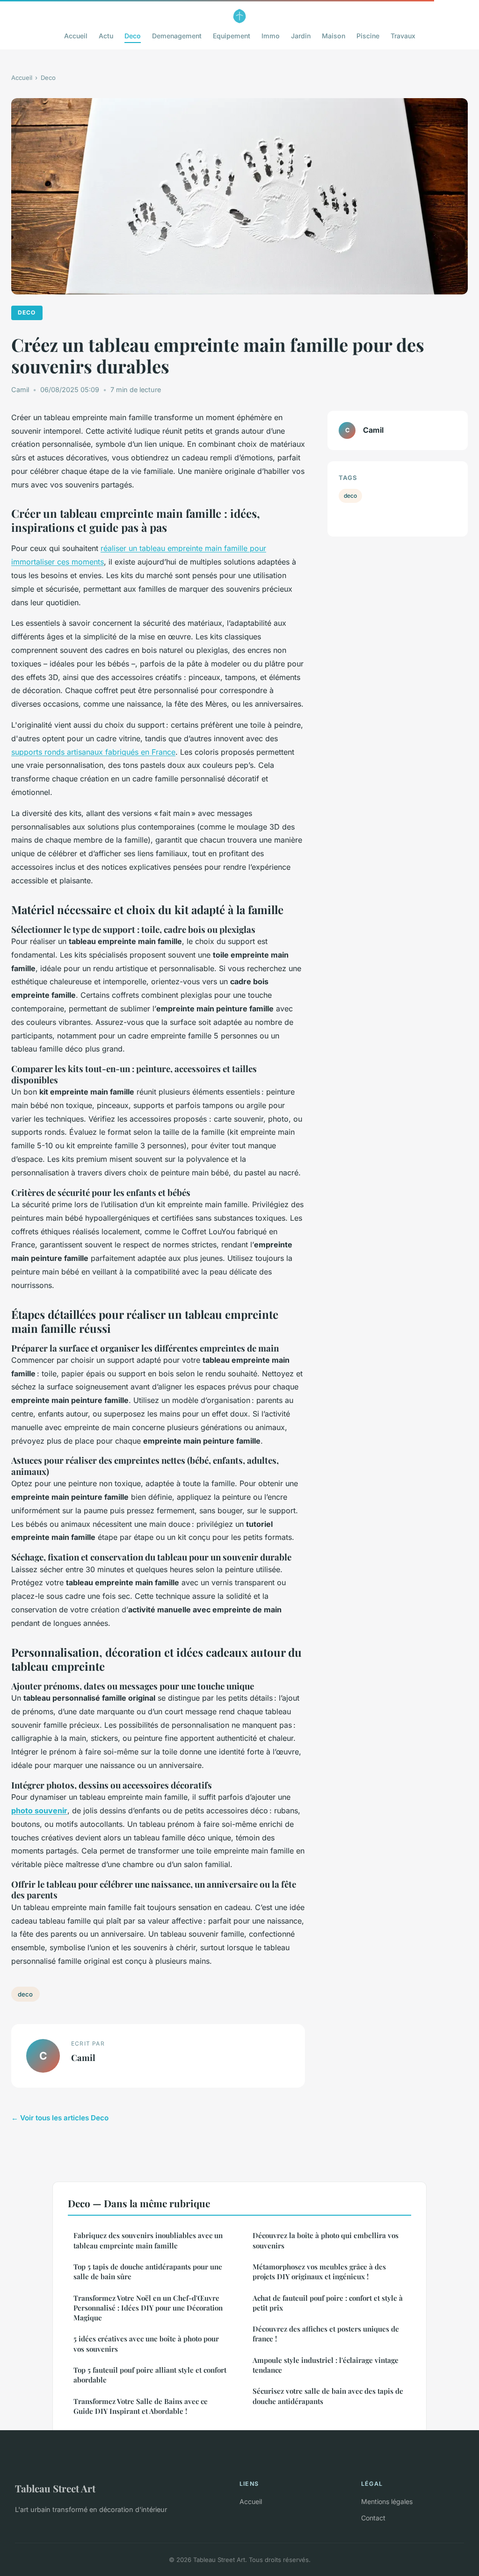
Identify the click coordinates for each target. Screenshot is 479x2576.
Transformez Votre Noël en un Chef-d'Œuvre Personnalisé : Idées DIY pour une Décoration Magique (148, 2308)
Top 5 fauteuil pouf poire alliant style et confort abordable (150, 2375)
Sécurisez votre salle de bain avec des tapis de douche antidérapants (328, 2396)
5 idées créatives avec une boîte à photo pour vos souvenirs (146, 2343)
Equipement (232, 36)
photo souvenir (39, 1810)
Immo (271, 36)
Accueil (76, 36)
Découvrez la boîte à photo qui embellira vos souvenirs (326, 2240)
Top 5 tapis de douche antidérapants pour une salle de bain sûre (148, 2272)
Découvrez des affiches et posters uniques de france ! (326, 2334)
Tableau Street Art (55, 2488)
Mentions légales (387, 2501)
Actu (106, 36)
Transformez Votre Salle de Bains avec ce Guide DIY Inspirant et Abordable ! (141, 2406)
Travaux (403, 36)
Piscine (368, 36)
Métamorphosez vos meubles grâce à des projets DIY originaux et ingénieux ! (319, 2272)
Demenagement (177, 36)
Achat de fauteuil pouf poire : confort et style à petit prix (328, 2303)
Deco (133, 36)
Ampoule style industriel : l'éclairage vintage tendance (326, 2365)
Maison (334, 36)
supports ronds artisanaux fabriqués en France (93, 752)
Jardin (301, 36)
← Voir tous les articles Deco (60, 2118)
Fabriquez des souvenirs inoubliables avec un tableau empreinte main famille (148, 2240)
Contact (373, 2518)
